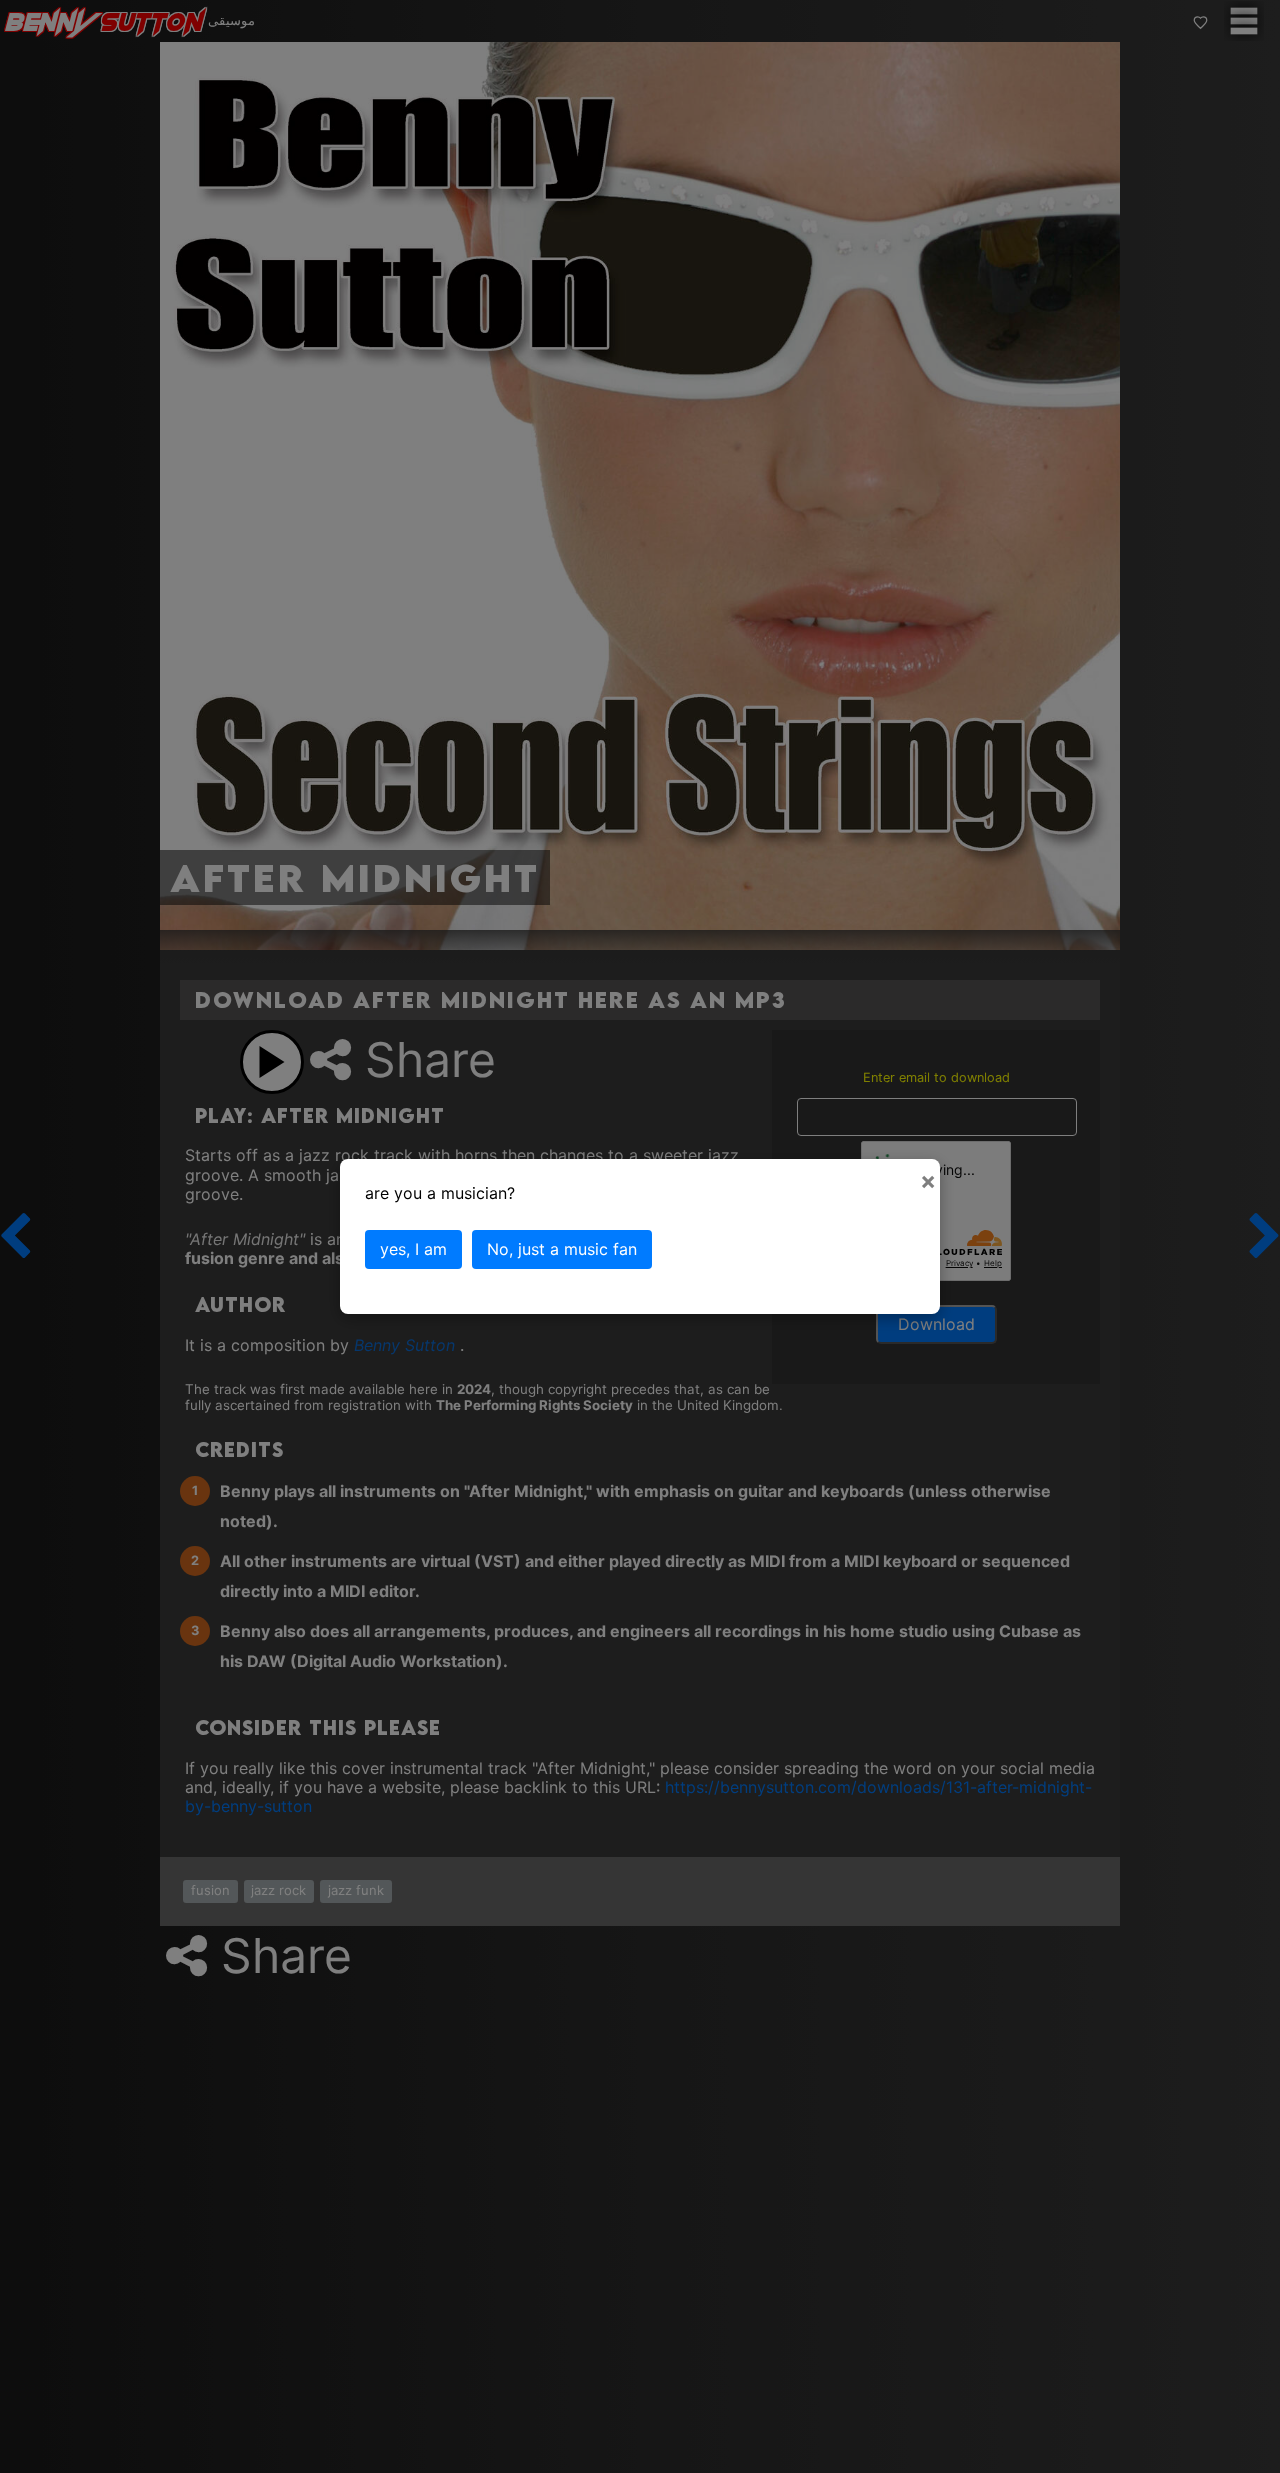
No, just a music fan (562, 1249)
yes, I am (413, 1249)
